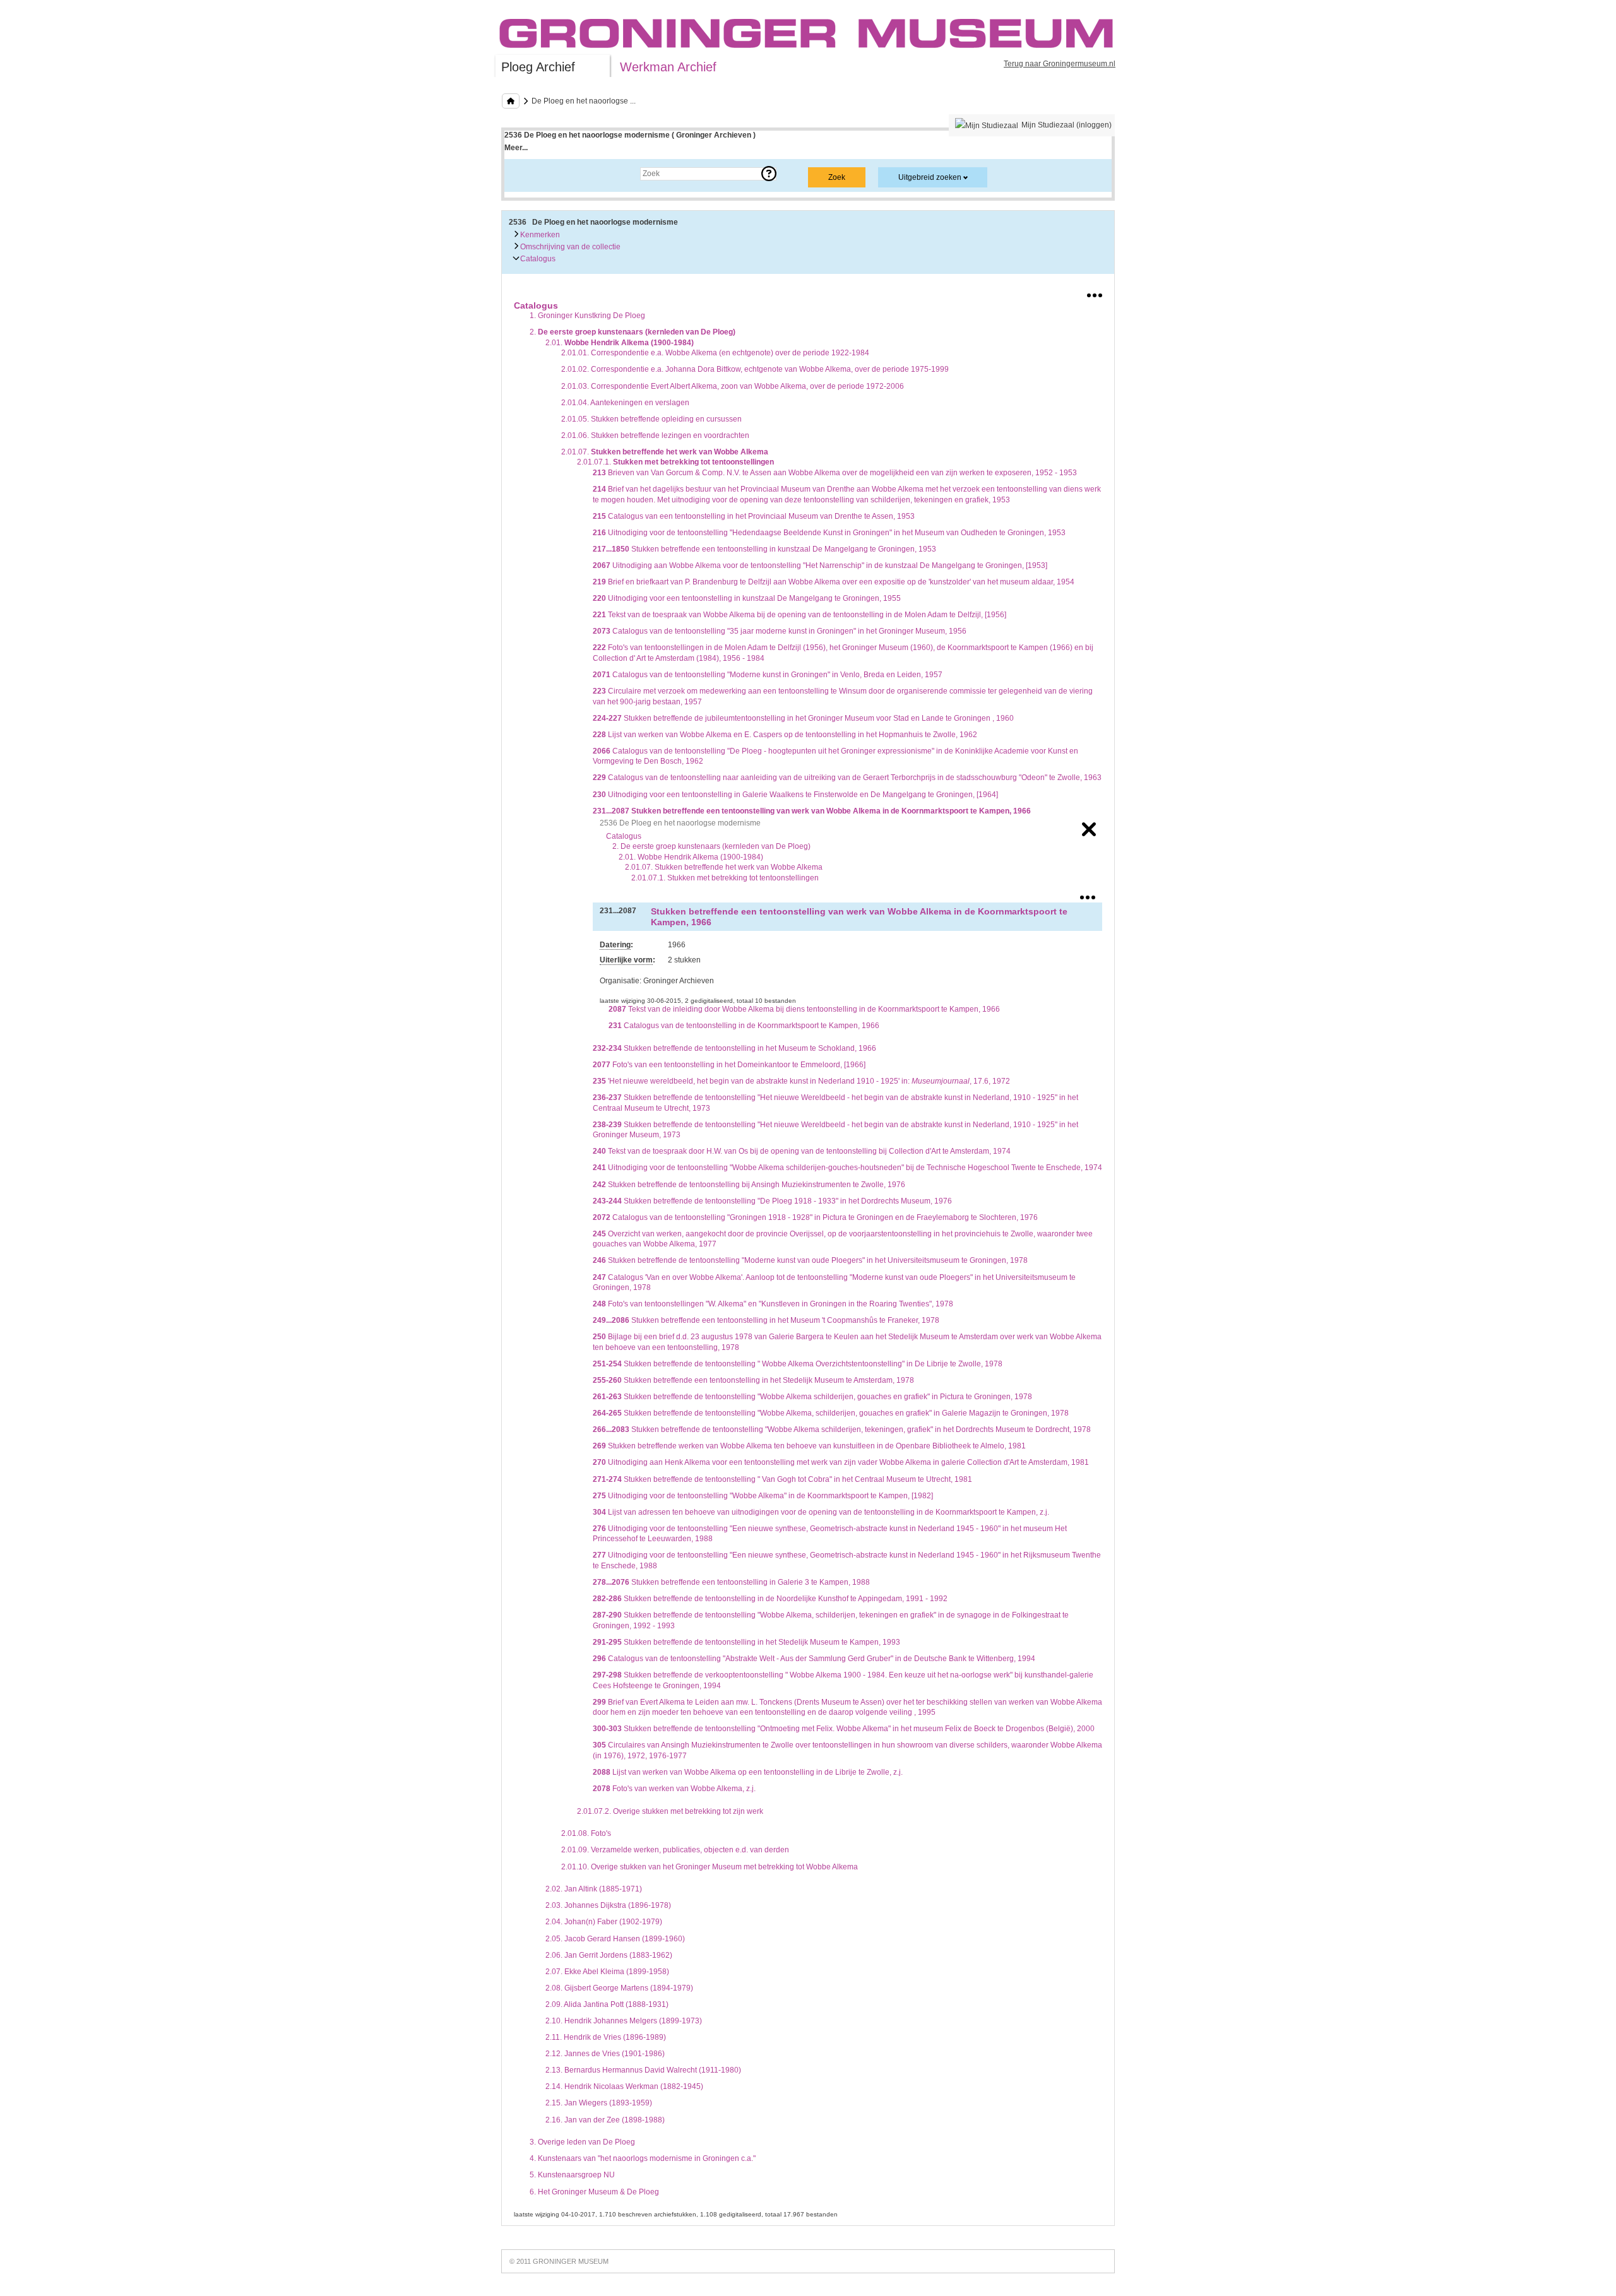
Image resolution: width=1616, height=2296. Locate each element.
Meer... (516, 148)
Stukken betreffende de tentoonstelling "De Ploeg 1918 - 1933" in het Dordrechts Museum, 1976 (772, 1201)
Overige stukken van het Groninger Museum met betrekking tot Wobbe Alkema (710, 1867)
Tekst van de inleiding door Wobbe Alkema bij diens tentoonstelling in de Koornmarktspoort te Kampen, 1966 (804, 1009)
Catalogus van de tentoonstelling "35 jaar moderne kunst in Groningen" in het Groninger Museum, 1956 (780, 631)
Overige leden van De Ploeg (582, 2142)
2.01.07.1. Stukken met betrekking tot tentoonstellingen (725, 878)
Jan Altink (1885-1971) (594, 1889)
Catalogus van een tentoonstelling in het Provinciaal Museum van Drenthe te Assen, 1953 (754, 516)
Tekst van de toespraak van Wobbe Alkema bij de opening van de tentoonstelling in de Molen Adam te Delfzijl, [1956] (799, 615)
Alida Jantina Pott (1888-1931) (607, 2004)
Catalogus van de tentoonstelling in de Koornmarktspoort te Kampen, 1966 (744, 1026)
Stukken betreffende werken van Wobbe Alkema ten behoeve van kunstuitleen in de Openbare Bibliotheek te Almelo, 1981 (809, 1446)
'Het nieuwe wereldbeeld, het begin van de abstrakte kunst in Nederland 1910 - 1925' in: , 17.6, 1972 (801, 1081)
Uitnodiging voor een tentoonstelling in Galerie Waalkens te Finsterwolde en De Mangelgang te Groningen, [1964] (795, 795)
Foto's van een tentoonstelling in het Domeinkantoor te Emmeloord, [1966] (729, 1065)
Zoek (526, 174)
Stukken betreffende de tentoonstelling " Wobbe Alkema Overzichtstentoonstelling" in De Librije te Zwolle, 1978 (798, 1364)
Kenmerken (539, 235)
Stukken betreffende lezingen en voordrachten (655, 435)
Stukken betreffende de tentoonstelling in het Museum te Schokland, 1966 (734, 1048)
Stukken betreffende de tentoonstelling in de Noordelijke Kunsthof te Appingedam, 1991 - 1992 (770, 1599)
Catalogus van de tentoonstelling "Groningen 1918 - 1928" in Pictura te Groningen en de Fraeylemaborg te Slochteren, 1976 (815, 1217)
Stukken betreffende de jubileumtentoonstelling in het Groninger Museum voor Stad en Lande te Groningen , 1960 (803, 718)
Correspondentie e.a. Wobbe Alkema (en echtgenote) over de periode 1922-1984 (715, 353)
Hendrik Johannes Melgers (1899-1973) (624, 2021)
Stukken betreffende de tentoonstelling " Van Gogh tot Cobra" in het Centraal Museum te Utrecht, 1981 (782, 1479)
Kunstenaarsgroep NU (572, 2175)
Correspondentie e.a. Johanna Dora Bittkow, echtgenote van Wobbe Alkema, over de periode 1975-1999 (755, 369)
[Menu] (1095, 293)
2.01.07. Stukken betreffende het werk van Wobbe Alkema (724, 867)
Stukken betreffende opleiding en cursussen (651, 419)
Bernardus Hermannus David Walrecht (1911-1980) (643, 2070)
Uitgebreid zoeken (930, 177)
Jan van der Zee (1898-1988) (605, 2120)
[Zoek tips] (769, 174)
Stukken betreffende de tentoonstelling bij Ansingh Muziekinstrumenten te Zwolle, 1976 (749, 1185)
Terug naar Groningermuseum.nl (1060, 64)
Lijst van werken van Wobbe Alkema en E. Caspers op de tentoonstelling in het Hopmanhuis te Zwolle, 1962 (785, 735)
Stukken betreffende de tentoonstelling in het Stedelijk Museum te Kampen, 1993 (746, 1642)
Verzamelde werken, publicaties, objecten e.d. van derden (675, 1850)
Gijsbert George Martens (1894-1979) (619, 1988)
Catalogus (537, 259)
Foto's (586, 1833)
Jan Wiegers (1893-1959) (599, 2103)
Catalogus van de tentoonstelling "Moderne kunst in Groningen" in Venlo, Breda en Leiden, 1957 (768, 675)
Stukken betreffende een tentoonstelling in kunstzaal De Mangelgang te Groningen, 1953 (764, 549)
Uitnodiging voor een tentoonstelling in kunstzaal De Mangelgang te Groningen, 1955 (747, 598)
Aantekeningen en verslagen (625, 403)
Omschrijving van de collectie (569, 247)
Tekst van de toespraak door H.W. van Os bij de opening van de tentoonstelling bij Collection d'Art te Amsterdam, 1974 (802, 1151)
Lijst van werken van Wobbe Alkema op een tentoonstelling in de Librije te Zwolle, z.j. (748, 1772)
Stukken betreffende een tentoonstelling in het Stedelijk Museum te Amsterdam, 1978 (753, 1380)
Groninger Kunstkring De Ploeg (587, 316)
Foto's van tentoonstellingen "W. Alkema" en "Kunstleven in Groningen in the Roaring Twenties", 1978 (773, 1304)
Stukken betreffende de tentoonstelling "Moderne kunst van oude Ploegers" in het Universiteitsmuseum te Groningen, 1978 (810, 1260)
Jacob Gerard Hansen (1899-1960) (615, 1939)
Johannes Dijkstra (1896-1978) (608, 1905)
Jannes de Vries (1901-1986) (605, 2054)
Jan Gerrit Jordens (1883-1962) (609, 1955)
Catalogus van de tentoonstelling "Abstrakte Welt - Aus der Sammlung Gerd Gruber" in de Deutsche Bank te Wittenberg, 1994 (814, 1659)
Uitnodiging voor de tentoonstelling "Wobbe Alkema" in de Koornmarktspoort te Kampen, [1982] (763, 1496)
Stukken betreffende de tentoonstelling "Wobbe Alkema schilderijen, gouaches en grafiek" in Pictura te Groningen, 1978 (812, 1397)
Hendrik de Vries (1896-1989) (606, 2037)
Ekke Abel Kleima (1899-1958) (607, 1972)
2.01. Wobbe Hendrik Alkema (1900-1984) (691, 857)
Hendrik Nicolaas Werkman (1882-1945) (624, 2086)
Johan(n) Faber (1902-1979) (604, 1922)
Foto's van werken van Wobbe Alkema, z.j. (674, 1789)
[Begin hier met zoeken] (511, 101)
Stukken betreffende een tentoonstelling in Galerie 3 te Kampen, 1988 (731, 1582)
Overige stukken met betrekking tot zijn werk (670, 1811)
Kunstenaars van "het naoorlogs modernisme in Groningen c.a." (643, 2158)
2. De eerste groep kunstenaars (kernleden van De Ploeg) (711, 846)
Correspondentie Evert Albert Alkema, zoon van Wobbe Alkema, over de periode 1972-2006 (733, 386)
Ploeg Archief (538, 67)
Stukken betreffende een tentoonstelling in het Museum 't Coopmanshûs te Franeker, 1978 (766, 1320)
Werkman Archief (668, 67)
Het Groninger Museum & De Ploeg (594, 2192)
